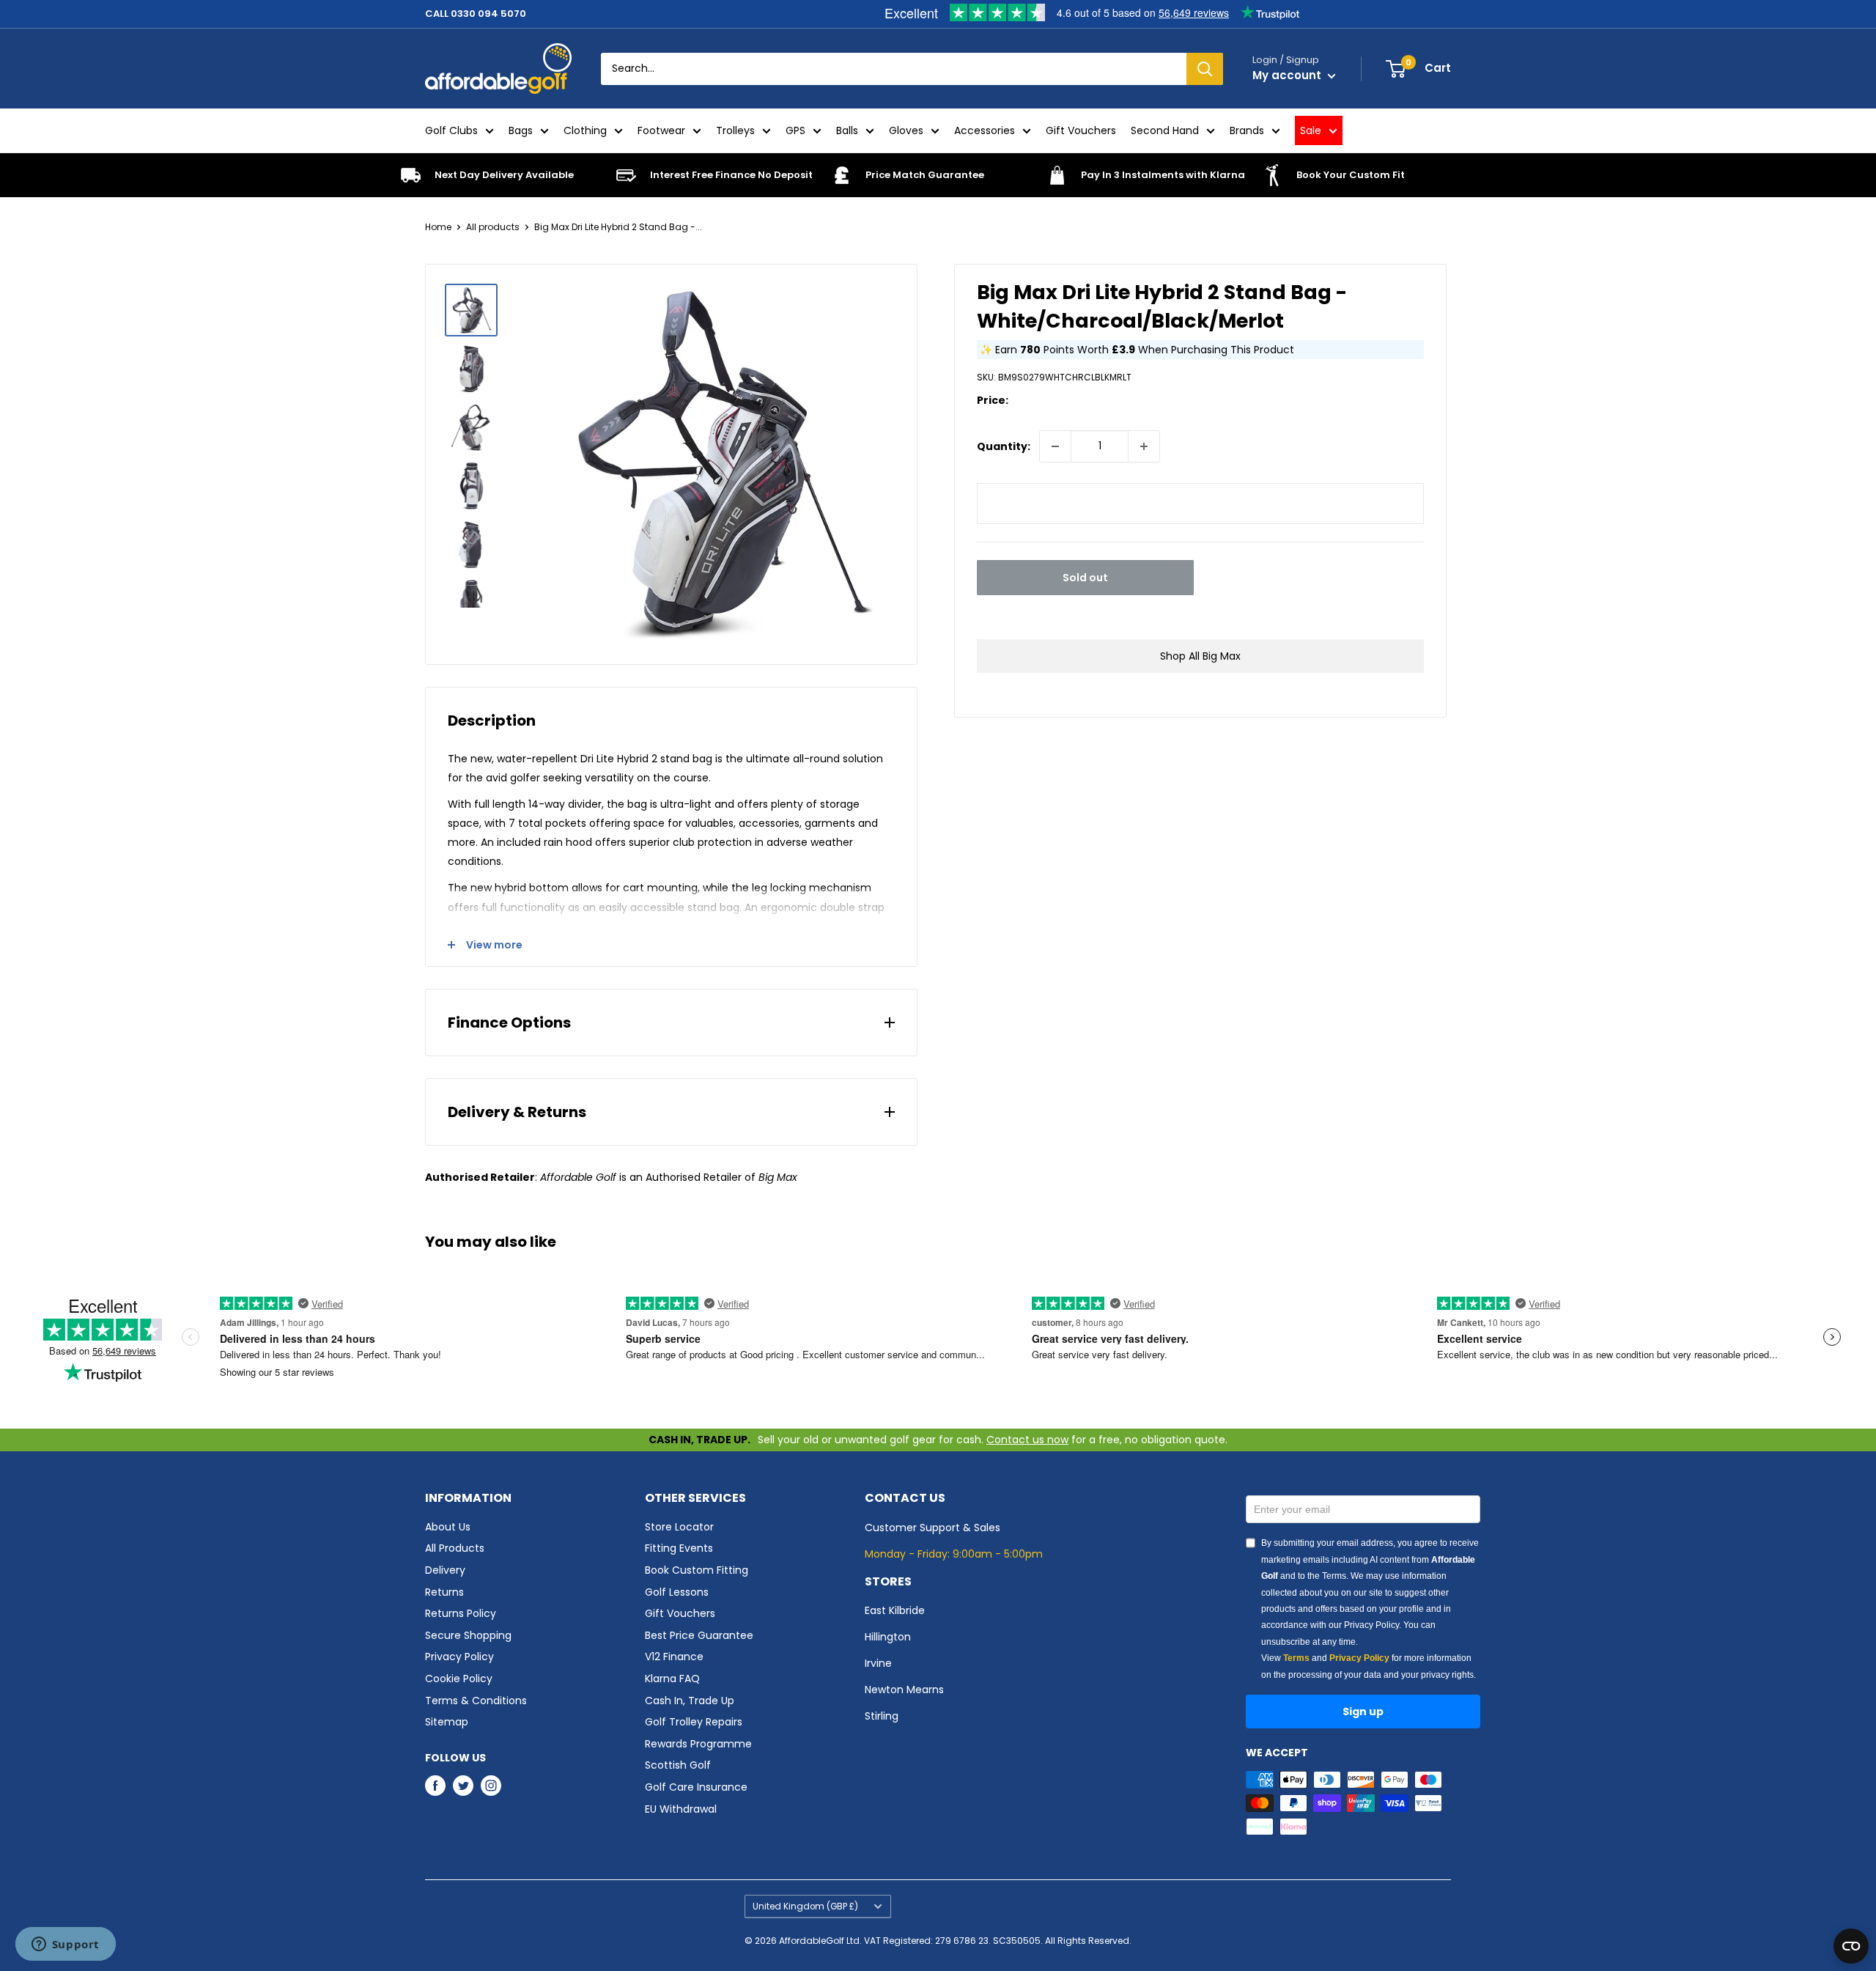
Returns (444, 1592)
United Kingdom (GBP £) (805, 1906)
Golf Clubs (451, 130)
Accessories (985, 130)
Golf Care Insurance (696, 1787)
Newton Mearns (904, 1690)
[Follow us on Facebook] (435, 1786)
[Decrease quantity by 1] (1055, 446)
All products (493, 227)
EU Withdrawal (681, 1809)
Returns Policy (461, 1613)
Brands (1247, 130)
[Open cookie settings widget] (1851, 1946)
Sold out (1085, 578)
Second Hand (1165, 130)
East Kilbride (895, 1610)
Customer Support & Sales (933, 1528)
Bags (521, 130)
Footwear (661, 130)
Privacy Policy (459, 1657)
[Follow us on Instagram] (491, 1786)
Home (438, 227)
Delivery (445, 1570)
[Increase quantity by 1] (1144, 446)
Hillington (888, 1637)
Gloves (906, 130)
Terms (1296, 1658)
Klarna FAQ (672, 1679)
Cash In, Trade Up (690, 1701)
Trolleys (735, 130)
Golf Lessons (677, 1592)
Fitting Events (679, 1548)
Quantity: (1004, 446)
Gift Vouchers (1081, 130)
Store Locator (679, 1527)
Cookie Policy (459, 1679)
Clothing (585, 130)
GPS (795, 130)
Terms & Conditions (476, 1701)
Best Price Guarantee (699, 1635)
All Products (455, 1548)
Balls (847, 130)
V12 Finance (674, 1657)
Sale (1311, 130)
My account (1288, 75)
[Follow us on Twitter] (463, 1786)
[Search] (1205, 69)
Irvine (878, 1663)
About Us (448, 1527)
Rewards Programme (698, 1744)
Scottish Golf (678, 1765)
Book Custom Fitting (697, 1570)
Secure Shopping (468, 1635)
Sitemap (447, 1722)
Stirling (882, 1716)
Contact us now (1027, 1440)
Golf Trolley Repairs (694, 1722)
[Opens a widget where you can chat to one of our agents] (65, 1945)
